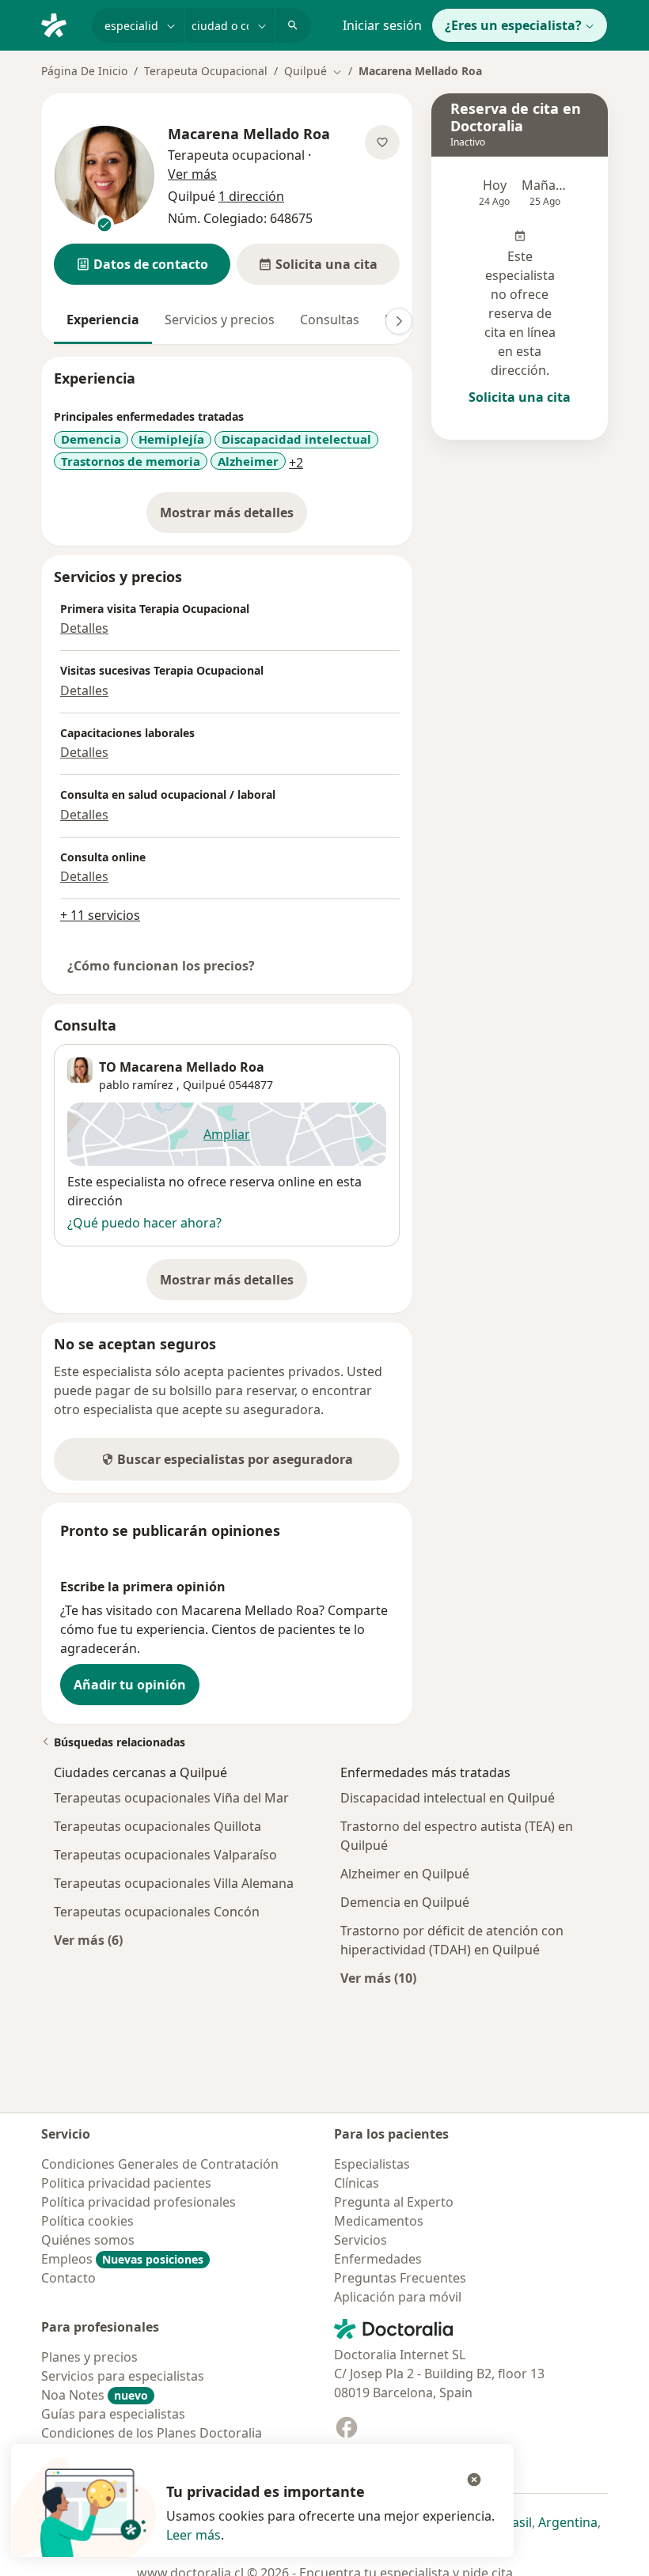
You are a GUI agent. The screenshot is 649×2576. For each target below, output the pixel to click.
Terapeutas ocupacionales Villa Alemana (174, 1883)
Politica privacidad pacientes (126, 2183)
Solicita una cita (520, 397)
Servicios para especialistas (123, 2376)
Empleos (122, 2259)
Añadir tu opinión (130, 1685)
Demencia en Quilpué (405, 1902)
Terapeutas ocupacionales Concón (157, 1912)
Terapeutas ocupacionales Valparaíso (165, 1855)
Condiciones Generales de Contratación (160, 2164)
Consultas (330, 320)
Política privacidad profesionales (139, 2202)
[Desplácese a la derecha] (399, 321)
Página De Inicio (84, 71)
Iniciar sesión (382, 25)
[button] (142, 264)
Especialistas (372, 2164)
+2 (296, 463)
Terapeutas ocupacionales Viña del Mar (171, 1798)
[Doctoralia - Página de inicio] (60, 24)
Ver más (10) (378, 1978)
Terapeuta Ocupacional (206, 71)
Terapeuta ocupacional (236, 155)
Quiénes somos (88, 2240)
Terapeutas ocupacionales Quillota (158, 1826)
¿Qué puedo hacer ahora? (144, 1223)
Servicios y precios (220, 320)
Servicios (361, 2240)
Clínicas (357, 2183)
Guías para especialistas (113, 2414)
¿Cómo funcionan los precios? (161, 966)
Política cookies (87, 2221)
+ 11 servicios (100, 915)
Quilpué (204, 1085)
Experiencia (103, 320)
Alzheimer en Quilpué (405, 1874)
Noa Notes (95, 2395)
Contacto (68, 2278)
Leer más (194, 2535)
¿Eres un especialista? (513, 25)
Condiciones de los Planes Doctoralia (152, 2433)
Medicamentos (379, 2221)
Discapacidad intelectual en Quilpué (448, 1798)
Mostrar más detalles (233, 517)
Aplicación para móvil (398, 2297)
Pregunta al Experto (394, 2202)
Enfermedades (378, 2259)
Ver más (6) (88, 1940)
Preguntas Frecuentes (400, 2278)
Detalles (84, 628)
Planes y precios (89, 2357)
